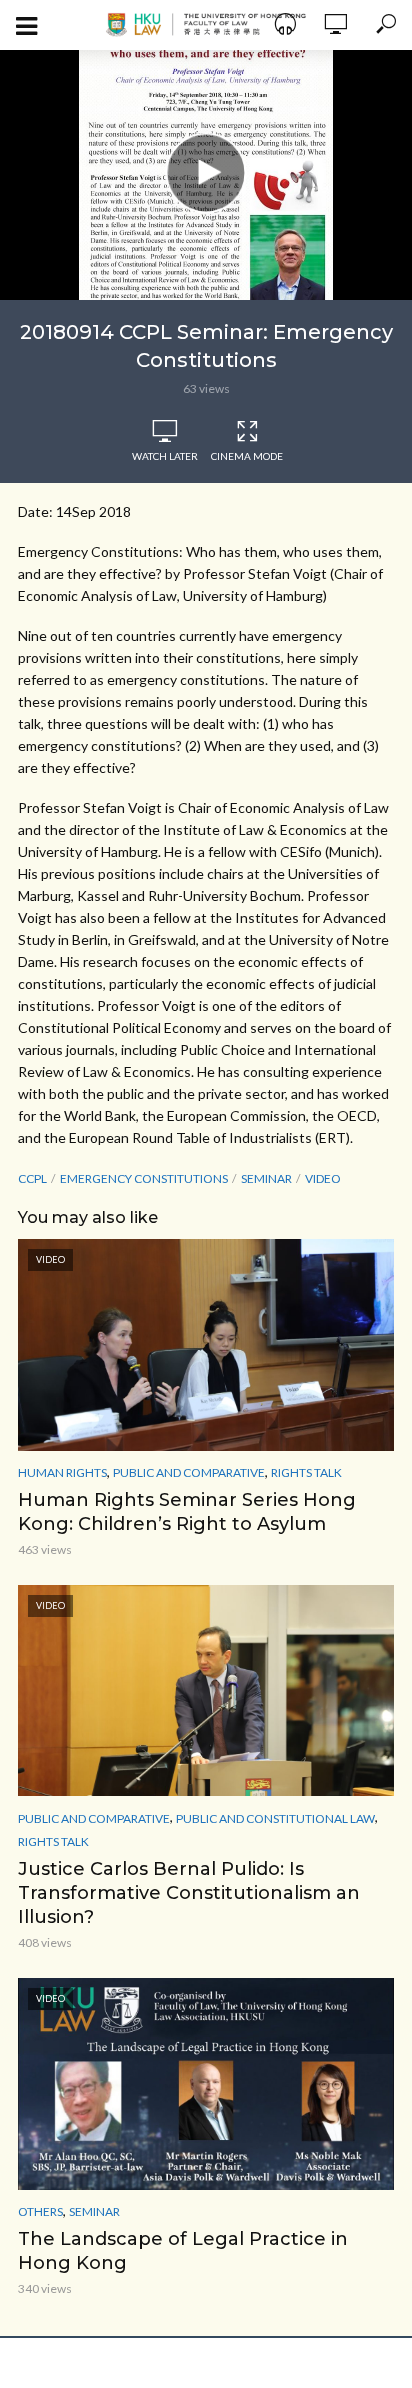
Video (323, 1178)
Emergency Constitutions (144, 1178)
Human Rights (62, 1472)
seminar (266, 1178)
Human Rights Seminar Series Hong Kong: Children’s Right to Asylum (187, 1512)
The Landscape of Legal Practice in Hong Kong (183, 2251)
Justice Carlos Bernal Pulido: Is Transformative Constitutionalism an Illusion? (189, 1893)
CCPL (32, 1178)
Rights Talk (306, 1472)
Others (40, 2211)
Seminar (94, 2211)
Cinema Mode (247, 456)
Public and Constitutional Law (275, 1818)
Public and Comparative (189, 1472)
